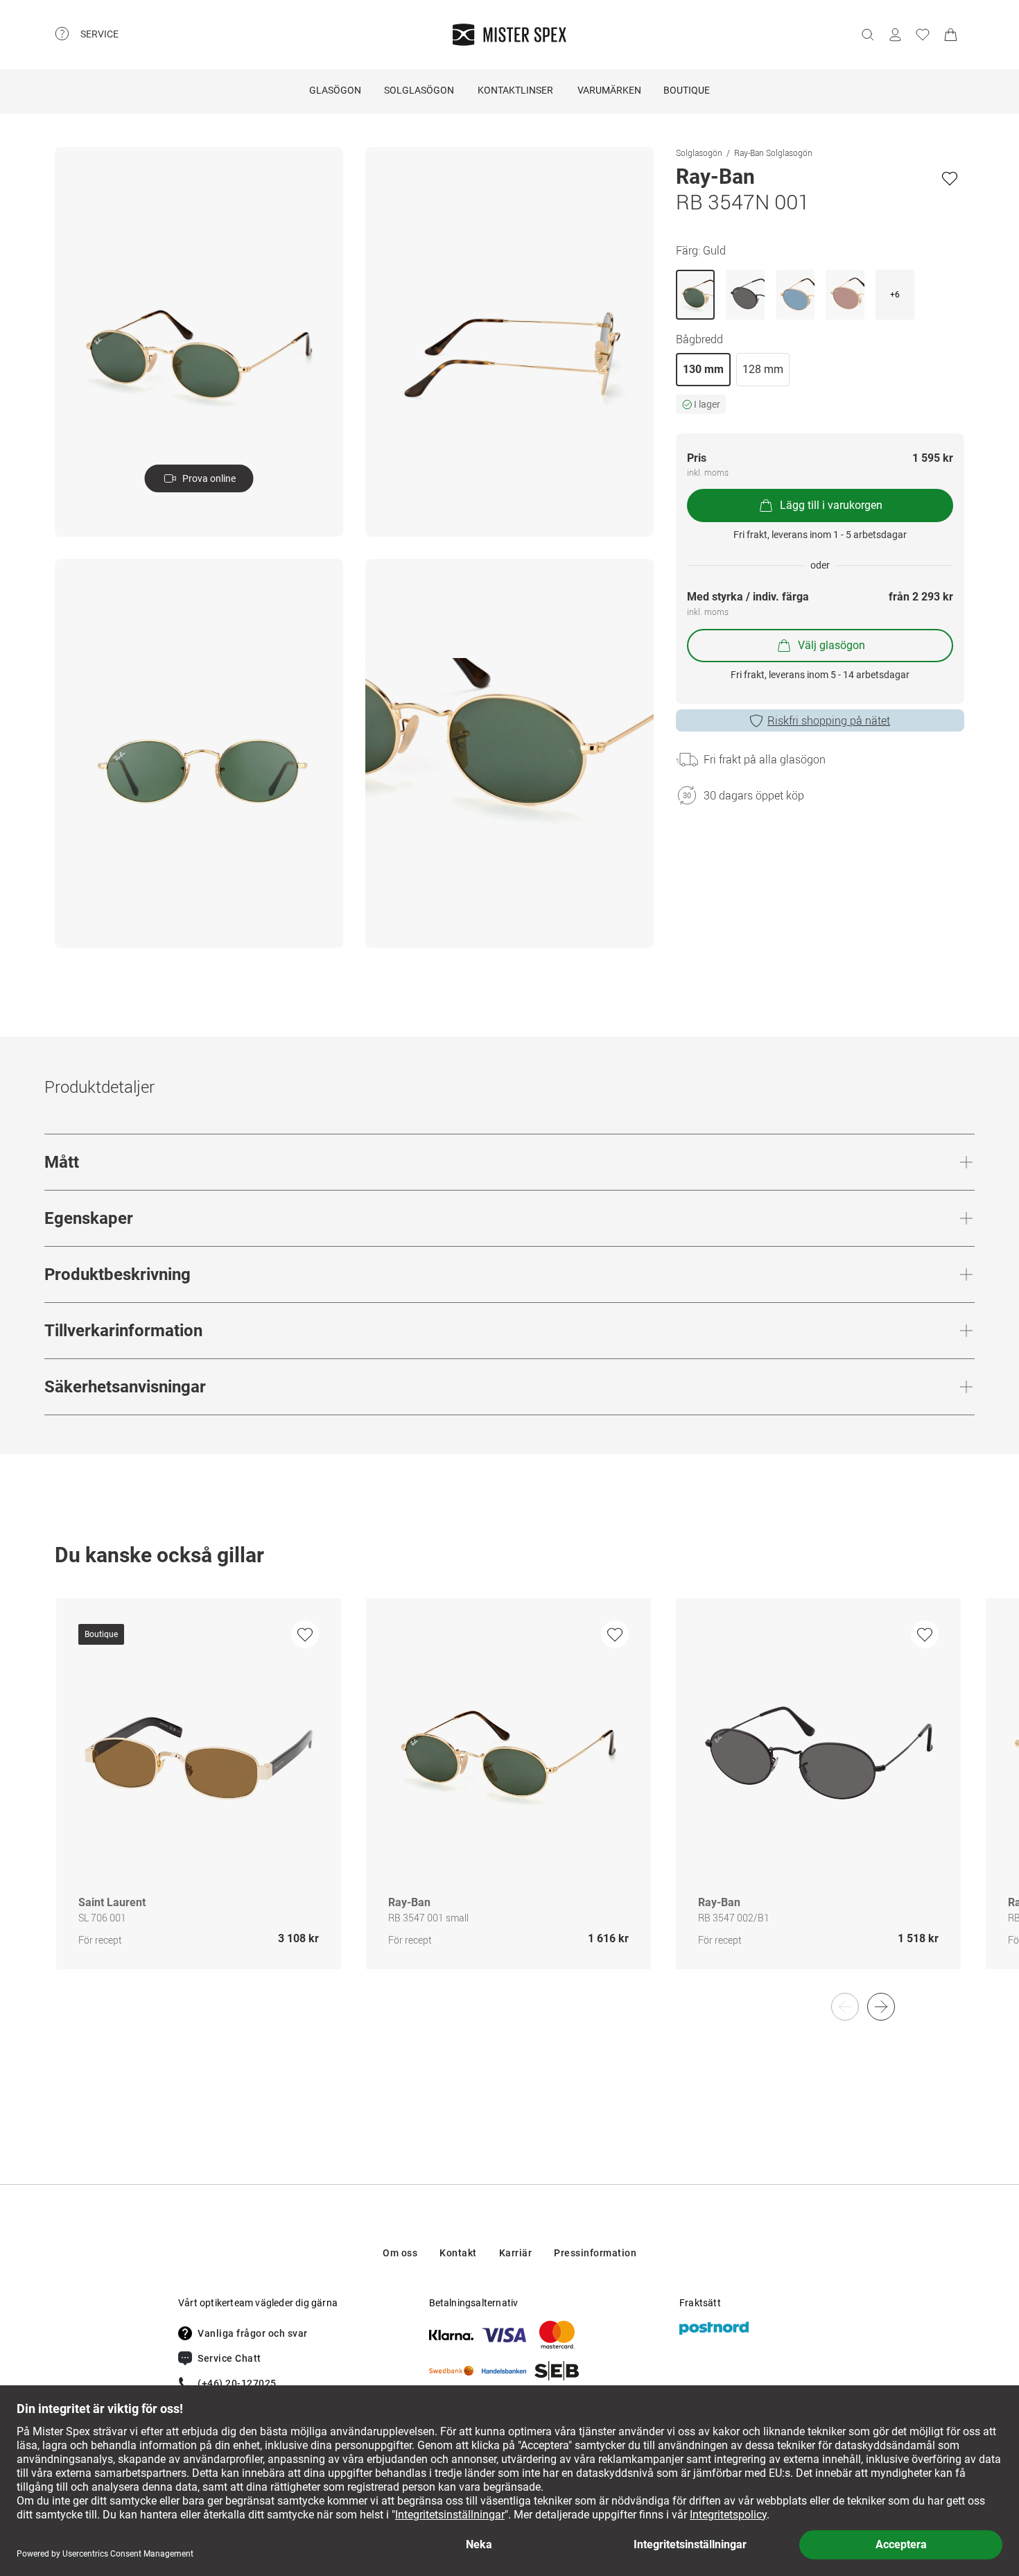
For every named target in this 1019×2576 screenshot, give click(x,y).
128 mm (763, 369)
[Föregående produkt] (845, 2007)
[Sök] (867, 35)
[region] (509, 1798)
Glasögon (335, 90)
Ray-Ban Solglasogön (773, 153)
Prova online (209, 478)
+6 (895, 295)
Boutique (687, 90)
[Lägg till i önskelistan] (950, 178)
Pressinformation (595, 2253)
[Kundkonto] (895, 35)
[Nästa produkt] (881, 2007)
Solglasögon (419, 90)
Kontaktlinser (515, 90)
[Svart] (745, 295)
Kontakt (458, 2253)
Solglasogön (699, 153)
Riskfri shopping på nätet (829, 720)
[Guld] (695, 295)
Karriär (516, 2253)
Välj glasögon (831, 645)
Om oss (400, 2253)
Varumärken (609, 90)
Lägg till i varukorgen (831, 505)
